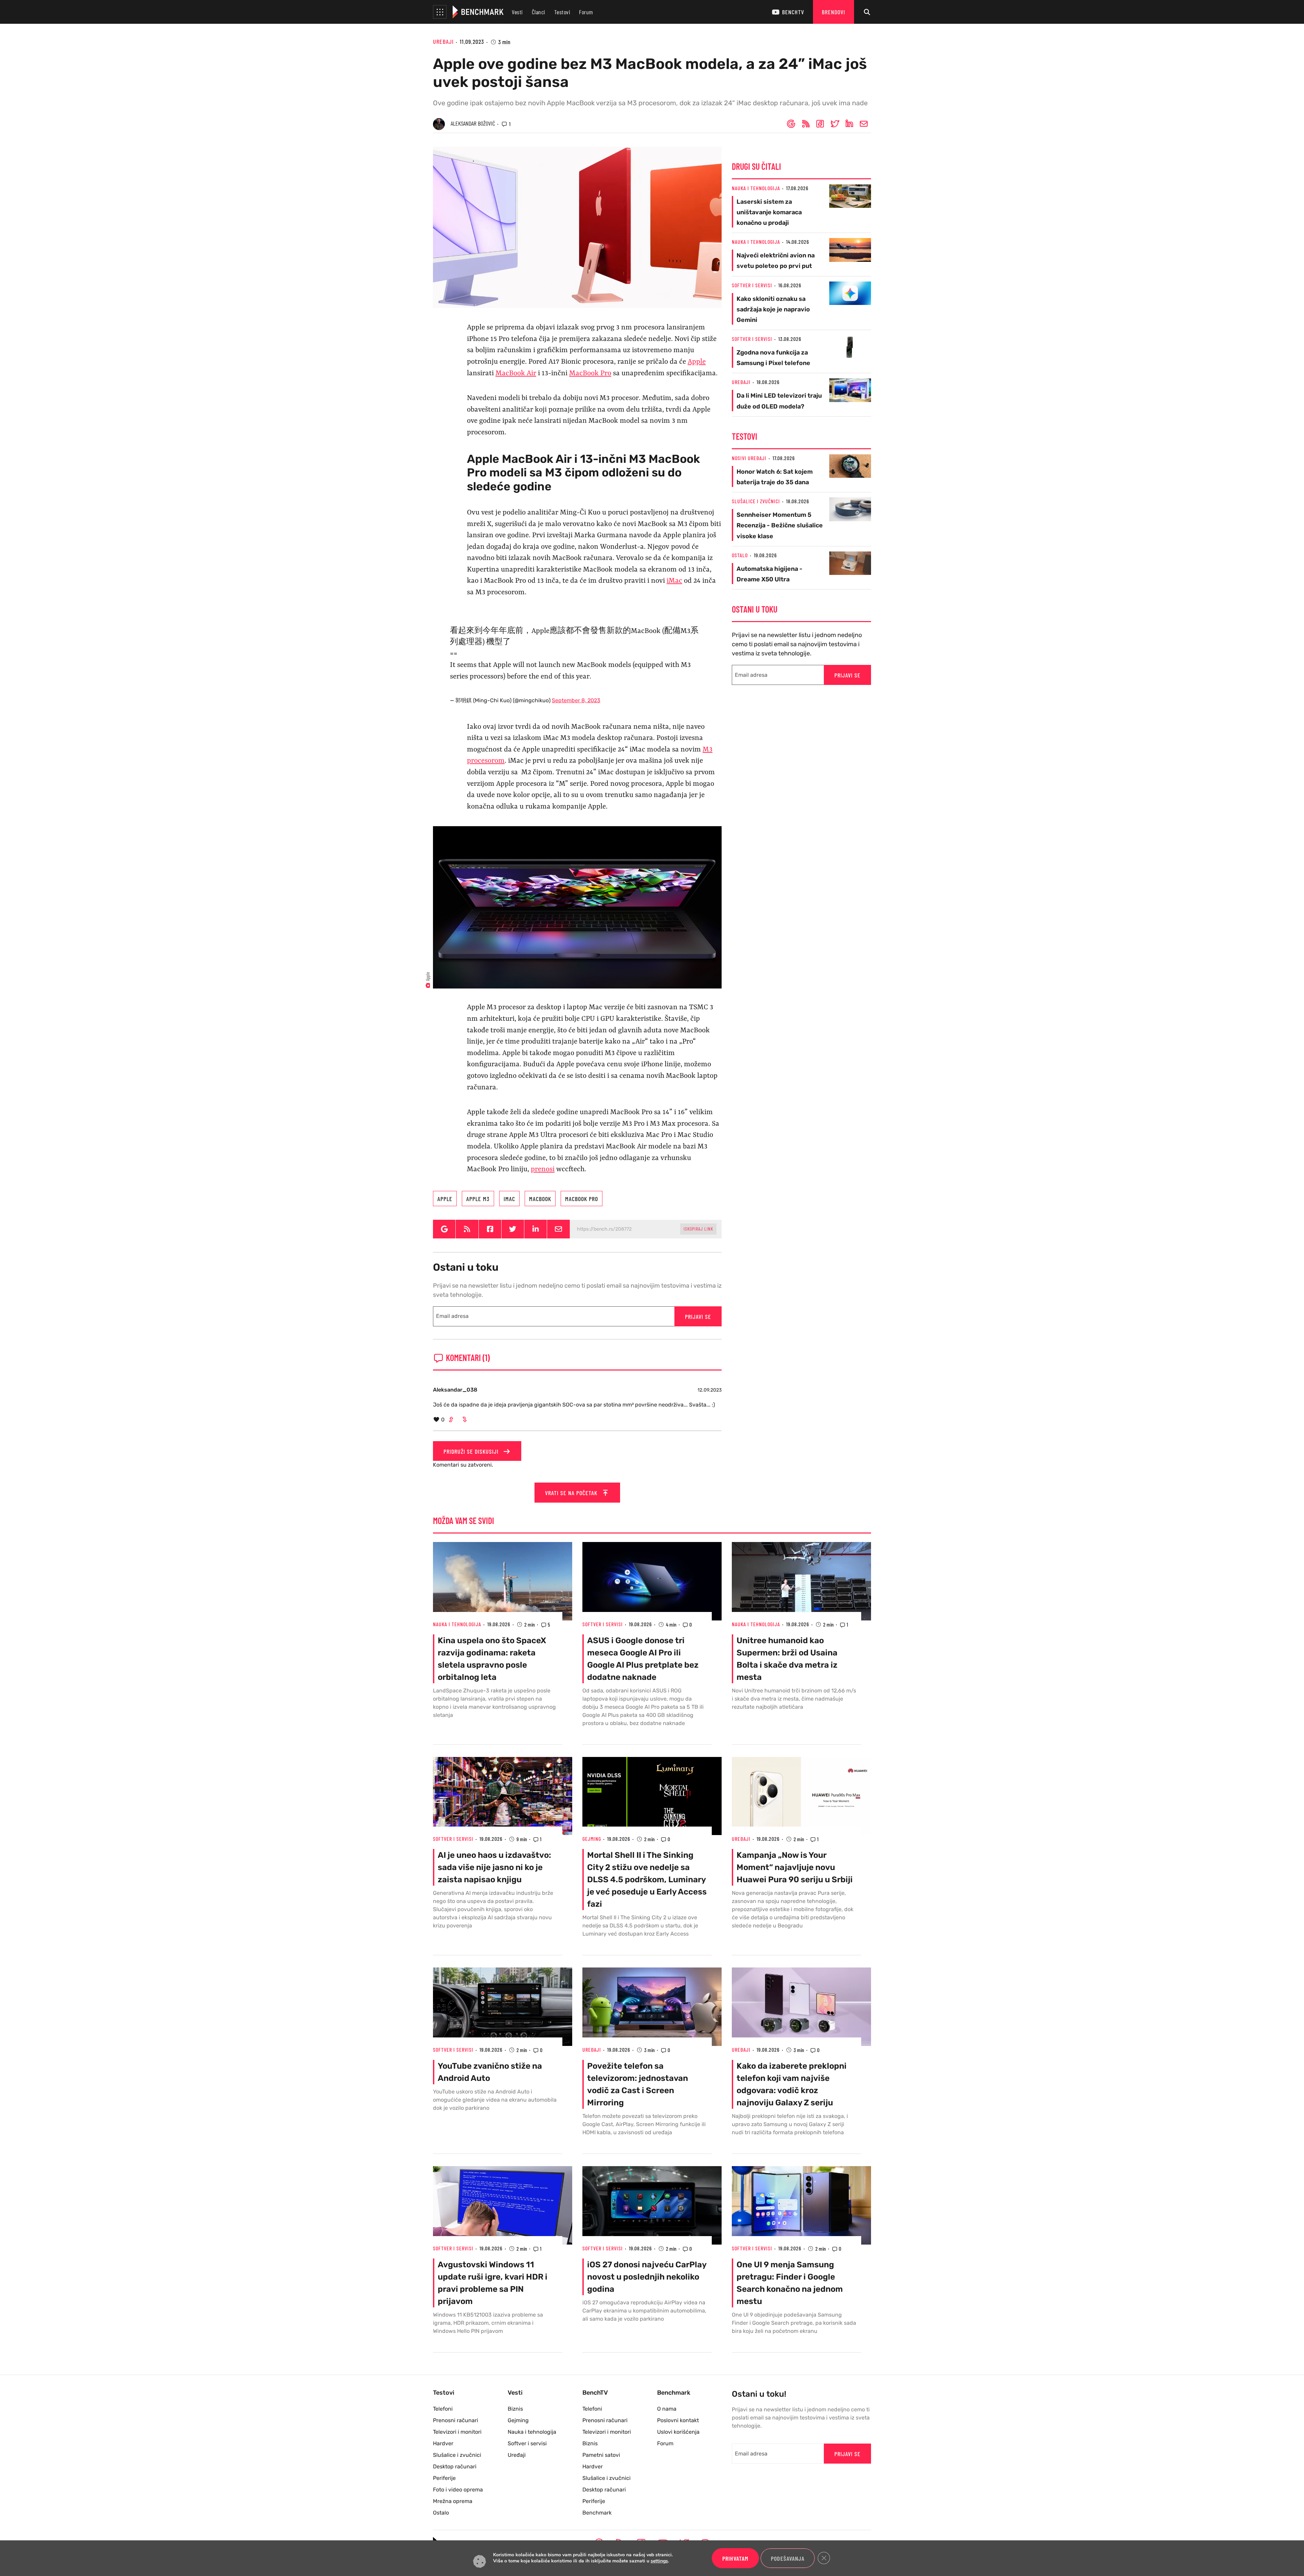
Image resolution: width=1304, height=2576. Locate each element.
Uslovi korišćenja (678, 2432)
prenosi (543, 1169)
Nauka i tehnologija (756, 188)
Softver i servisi (752, 285)
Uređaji (443, 41)
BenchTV (793, 12)
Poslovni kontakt (678, 2420)
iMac (674, 581)
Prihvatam (735, 2558)
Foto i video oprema (458, 2490)
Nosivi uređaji (749, 458)
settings (659, 2561)
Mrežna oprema (453, 2501)
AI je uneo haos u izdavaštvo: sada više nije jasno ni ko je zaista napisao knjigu (494, 1867)
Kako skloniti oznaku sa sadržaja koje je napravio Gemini (773, 309)
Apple (697, 362)
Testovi (562, 12)
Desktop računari (455, 2466)
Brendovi (834, 12)
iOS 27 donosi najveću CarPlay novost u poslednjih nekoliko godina (647, 2277)
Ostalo (740, 555)
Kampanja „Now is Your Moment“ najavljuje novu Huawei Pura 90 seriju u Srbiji (795, 1867)
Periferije (444, 2478)
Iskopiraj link (698, 1229)
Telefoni (443, 2409)
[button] (440, 12)
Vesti (517, 12)
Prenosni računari (456, 2420)
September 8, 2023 (576, 700)
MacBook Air (516, 374)
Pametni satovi (601, 2455)
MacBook (540, 1199)
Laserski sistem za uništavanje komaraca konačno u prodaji (769, 212)
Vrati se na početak (572, 1493)
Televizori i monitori (457, 2432)
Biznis (515, 2409)
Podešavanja (788, 2558)
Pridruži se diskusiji (472, 1451)
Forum (586, 12)
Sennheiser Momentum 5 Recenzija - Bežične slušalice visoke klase (780, 525)
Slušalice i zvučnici (756, 501)
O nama (667, 2409)
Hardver (443, 2443)
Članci (539, 12)
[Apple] (577, 907)
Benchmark (597, 2513)
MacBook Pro (590, 374)
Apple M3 (478, 1199)
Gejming (592, 1839)
